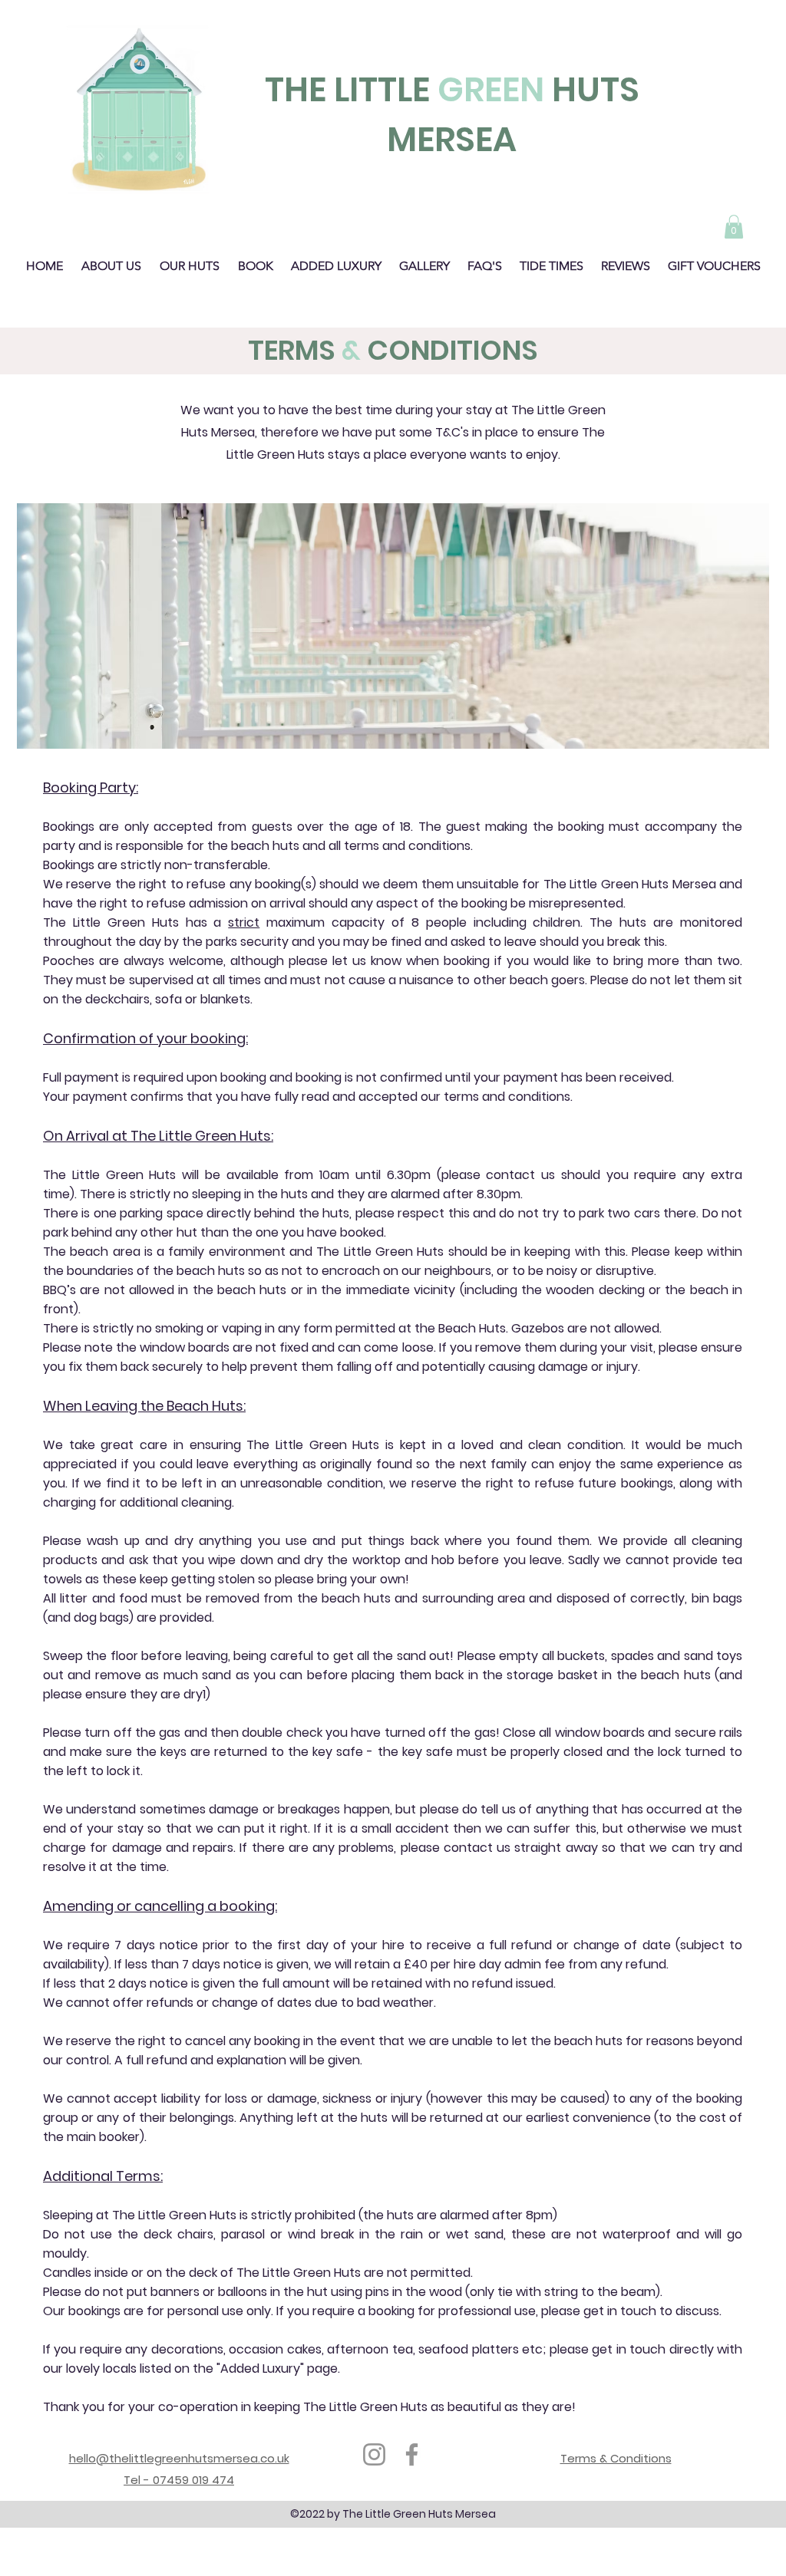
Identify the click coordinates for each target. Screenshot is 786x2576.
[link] (734, 227)
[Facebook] (412, 2454)
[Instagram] (374, 2454)
